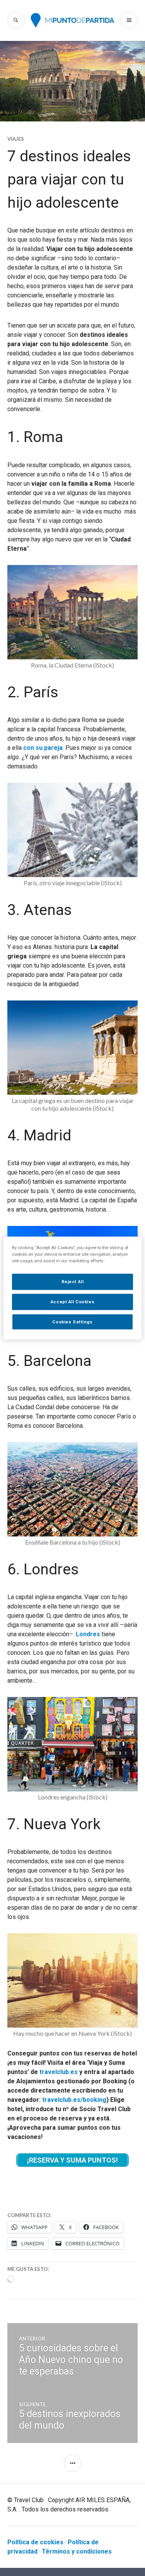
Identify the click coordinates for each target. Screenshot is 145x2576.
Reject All (73, 1281)
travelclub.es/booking (74, 2100)
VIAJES (16, 139)
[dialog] (72, 1288)
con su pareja (43, 748)
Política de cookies (35, 2542)
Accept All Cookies (72, 1301)
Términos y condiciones (77, 2551)
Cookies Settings (72, 1321)
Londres (88, 1634)
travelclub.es (59, 2072)
